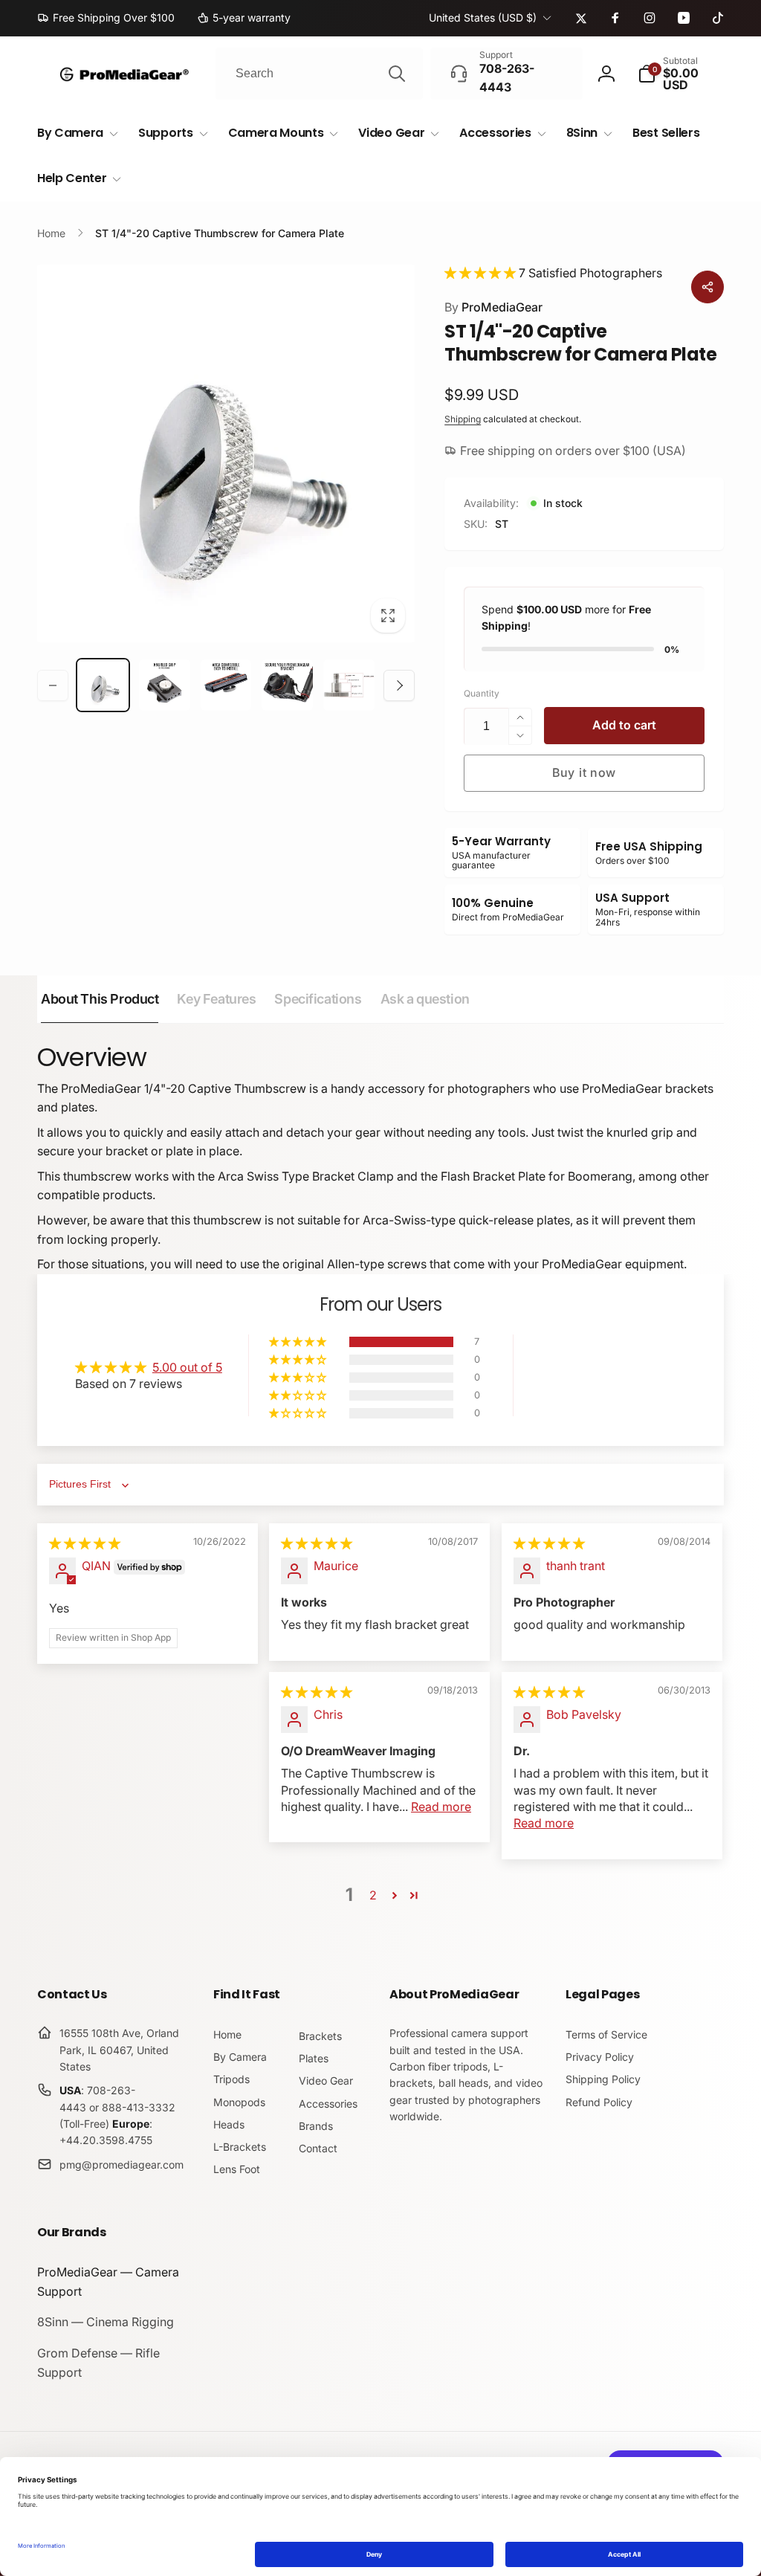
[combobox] (319, 74)
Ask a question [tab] (425, 999)
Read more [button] (441, 1807)
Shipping (463, 419)
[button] (681, 74)
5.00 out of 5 (187, 1367)
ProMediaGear (493, 307)
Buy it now (584, 772)
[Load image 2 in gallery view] (165, 685)
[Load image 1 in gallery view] (103, 685)
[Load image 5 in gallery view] (349, 685)
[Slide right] (399, 685)
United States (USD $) (483, 17)
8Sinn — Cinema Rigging (106, 2322)
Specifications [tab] (318, 999)
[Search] (397, 74)
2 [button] (373, 1895)
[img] (85, 1543)
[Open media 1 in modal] (226, 453)
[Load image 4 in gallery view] (287, 685)
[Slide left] (53, 685)
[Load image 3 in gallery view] (226, 685)
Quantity (482, 693)
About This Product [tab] (100, 999)
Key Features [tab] (216, 999)
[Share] (707, 287)
